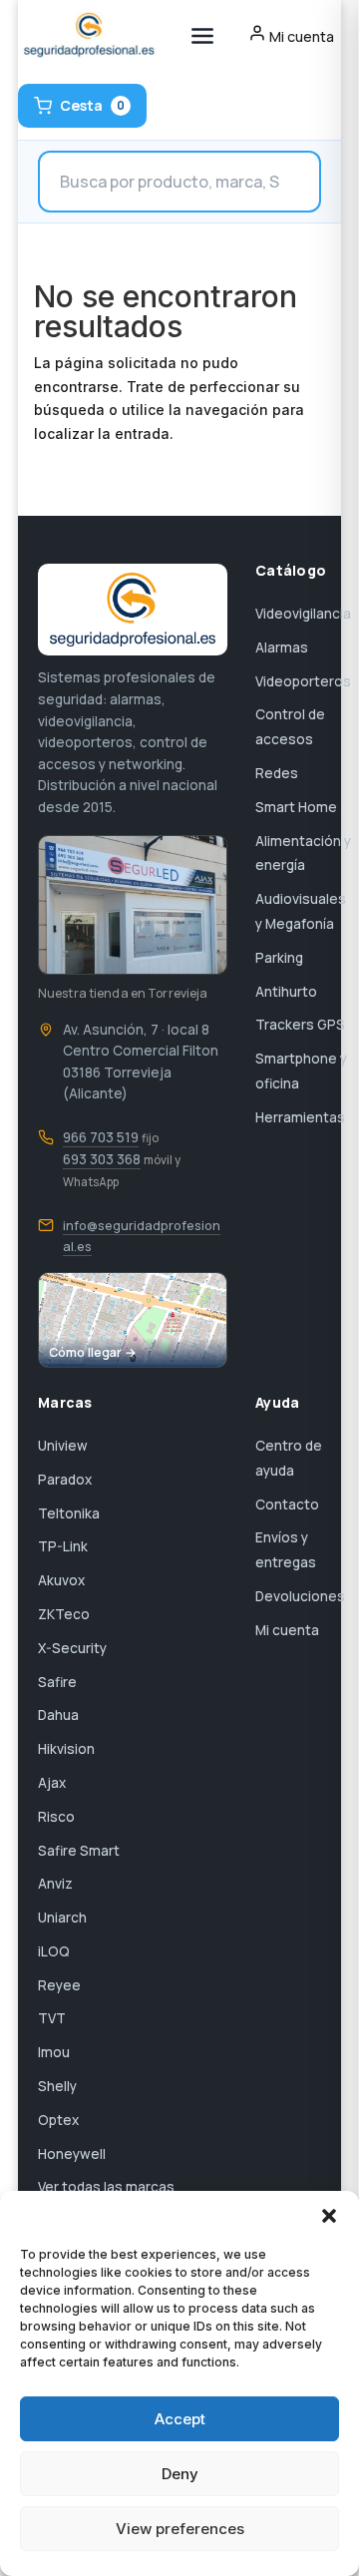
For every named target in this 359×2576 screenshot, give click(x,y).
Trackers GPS (300, 1025)
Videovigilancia (303, 614)
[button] (329, 2216)
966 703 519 (101, 1137)
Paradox (65, 1480)
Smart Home (296, 807)
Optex (58, 2120)
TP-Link (63, 1546)
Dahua (58, 1715)
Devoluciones (300, 1596)
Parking (279, 958)
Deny (180, 2474)
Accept (180, 2419)
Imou (54, 2052)
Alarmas (282, 647)
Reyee (59, 1985)
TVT (52, 2018)
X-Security (72, 1648)
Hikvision (66, 1749)
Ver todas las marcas (106, 2187)
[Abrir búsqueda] (179, 182)
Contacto (287, 1504)
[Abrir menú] (202, 36)
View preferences (180, 2529)
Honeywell (72, 2154)
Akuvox (61, 1580)
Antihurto (286, 992)
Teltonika (69, 1513)
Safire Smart (79, 1851)
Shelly (57, 2086)
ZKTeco (64, 1614)
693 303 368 (102, 1159)
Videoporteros (303, 681)
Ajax (52, 1783)
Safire (57, 1682)
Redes (277, 773)
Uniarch (62, 1918)
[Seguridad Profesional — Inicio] (87, 36)
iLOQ (54, 1951)
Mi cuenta (287, 1630)
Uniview (63, 1446)
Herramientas (300, 1117)
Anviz (55, 1884)
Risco (56, 1817)
